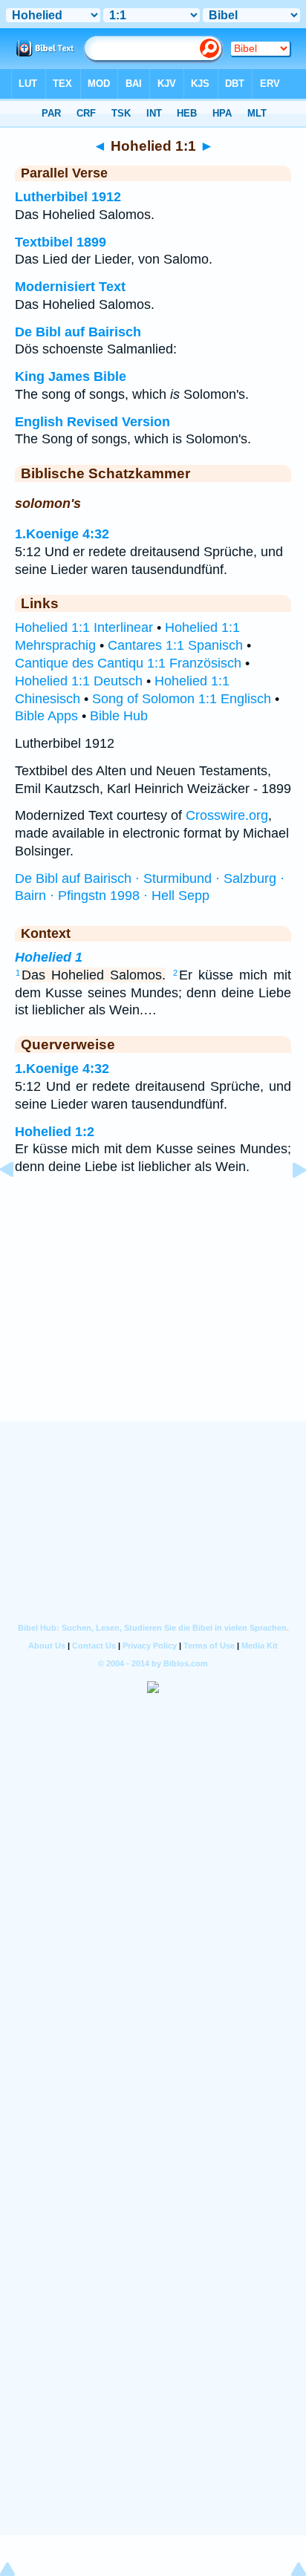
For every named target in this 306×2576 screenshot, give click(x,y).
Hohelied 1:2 (55, 1132)
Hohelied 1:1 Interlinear (84, 627)
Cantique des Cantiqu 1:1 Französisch (128, 663)
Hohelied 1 (49, 957)
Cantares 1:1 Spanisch (175, 645)
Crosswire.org (227, 815)
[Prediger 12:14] (19, 1203)
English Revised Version (92, 422)
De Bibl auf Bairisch (78, 332)
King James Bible (71, 376)
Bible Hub (119, 716)
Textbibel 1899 (61, 242)
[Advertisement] (153, 1329)
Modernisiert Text (70, 287)
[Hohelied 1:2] (287, 1203)
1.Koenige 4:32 (62, 534)
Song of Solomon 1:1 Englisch (182, 699)
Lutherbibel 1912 (68, 197)
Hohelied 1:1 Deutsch (79, 681)
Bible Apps (46, 716)
